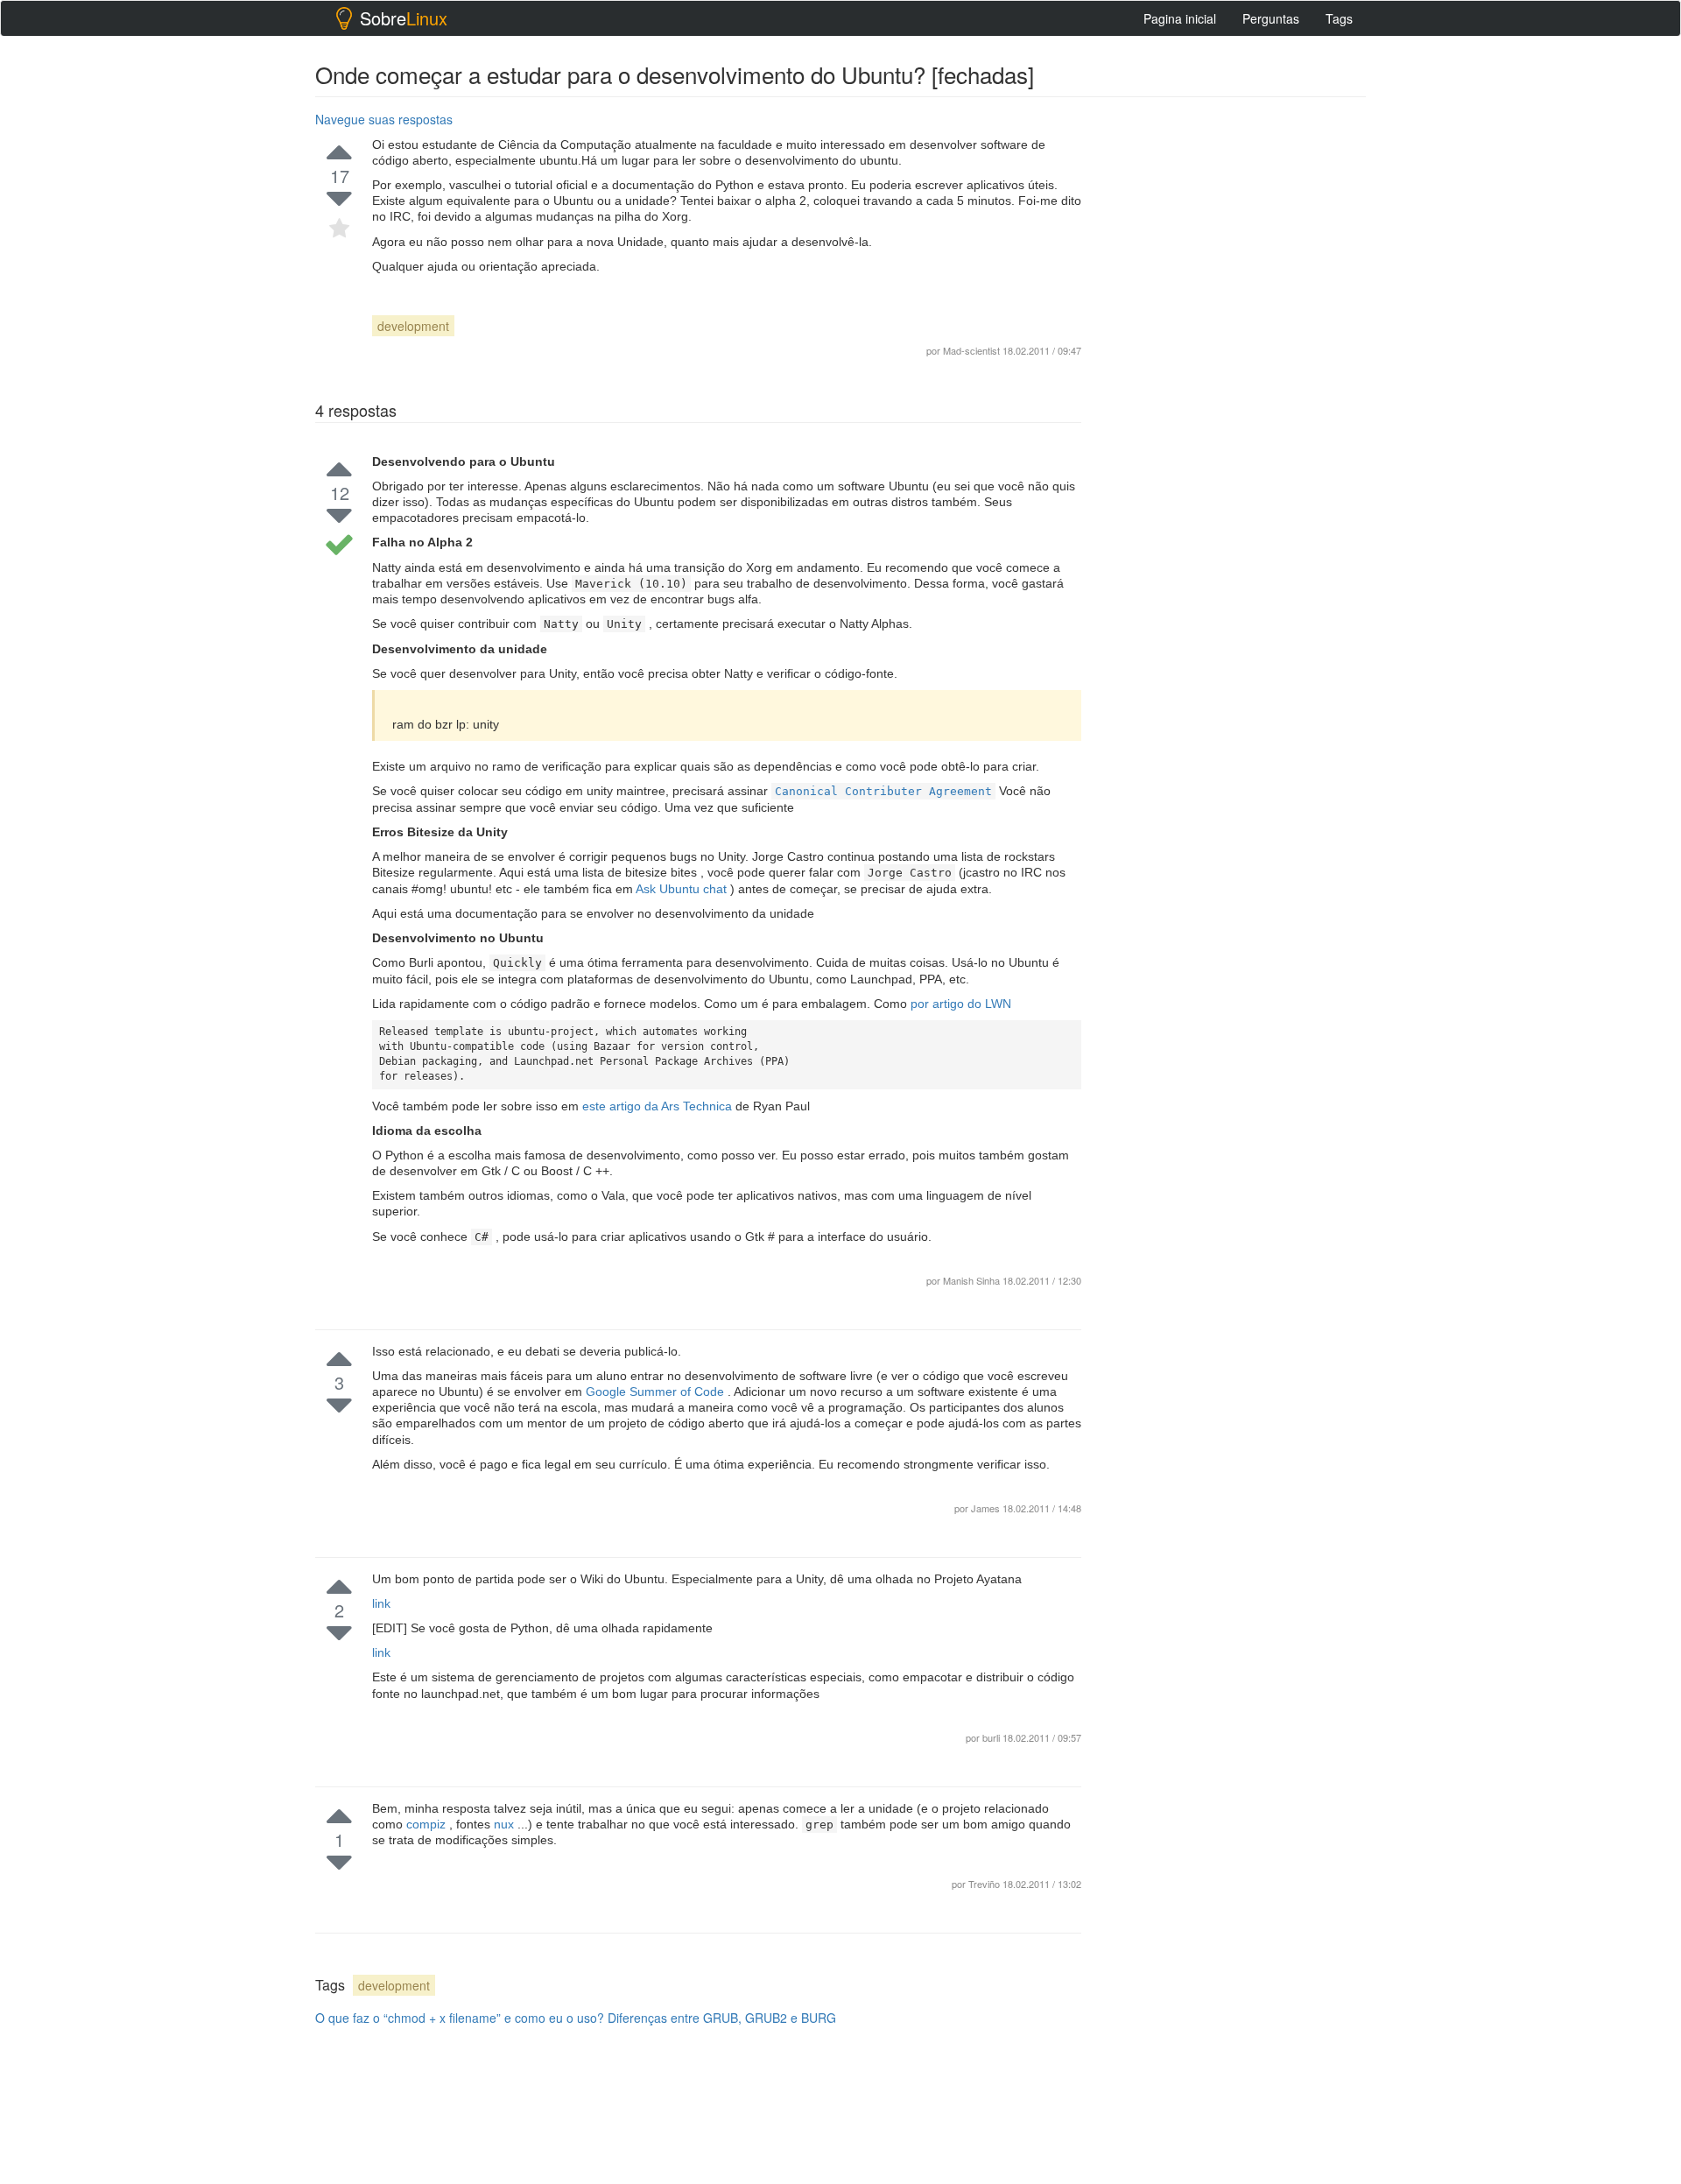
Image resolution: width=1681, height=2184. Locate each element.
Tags (1339, 18)
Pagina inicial (1180, 18)
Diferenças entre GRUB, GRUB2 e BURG (722, 2018)
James (987, 1508)
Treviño (985, 1884)
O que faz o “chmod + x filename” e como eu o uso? (460, 2018)
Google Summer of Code (657, 1391)
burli (992, 1737)
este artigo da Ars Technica (659, 1106)
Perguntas (1271, 18)
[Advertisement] (1234, 369)
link (381, 1603)
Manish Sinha (971, 1280)
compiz (428, 1824)
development (413, 326)
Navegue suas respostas (384, 119)
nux (506, 1824)
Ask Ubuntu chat (683, 889)
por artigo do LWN (961, 1004)
